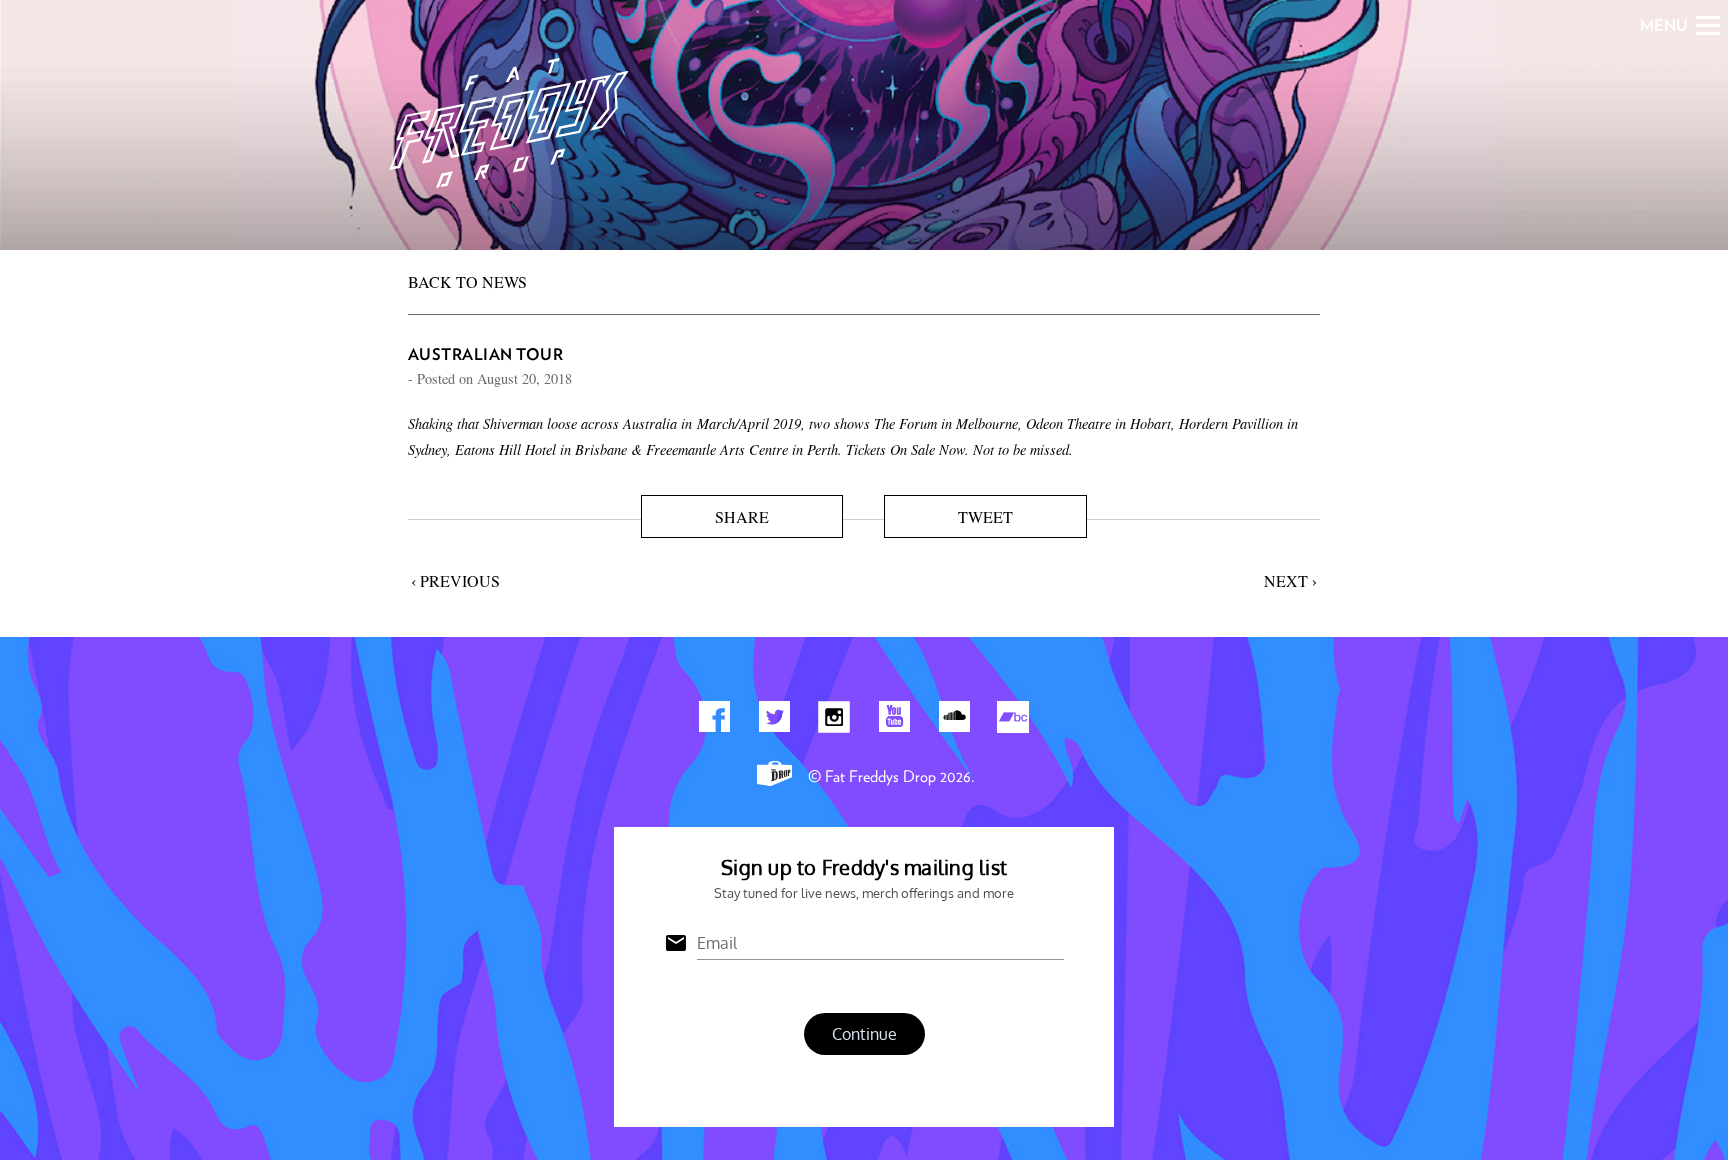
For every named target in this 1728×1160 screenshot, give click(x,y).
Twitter (774, 721)
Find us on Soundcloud (954, 721)
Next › (1290, 580)
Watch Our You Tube (894, 721)
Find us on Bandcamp (1014, 721)
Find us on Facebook (714, 721)
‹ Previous (455, 580)
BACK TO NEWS (467, 281)
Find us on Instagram (834, 721)
